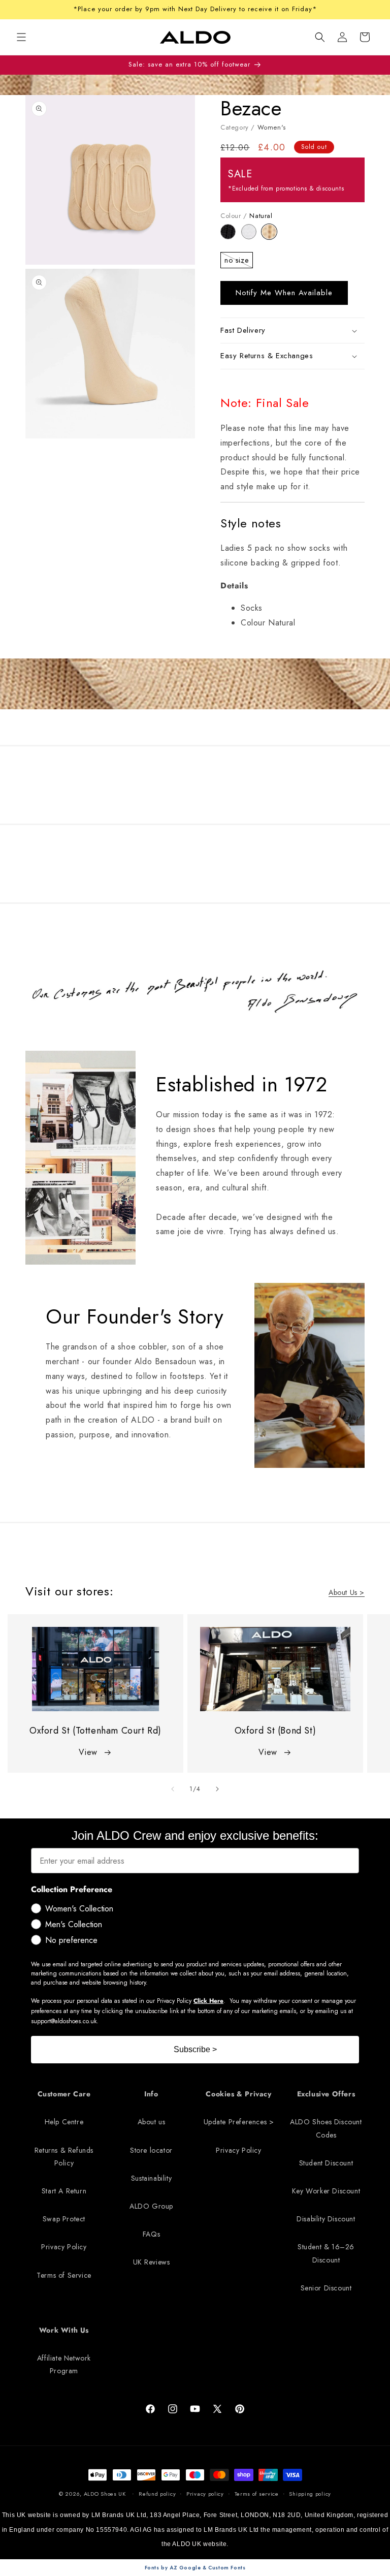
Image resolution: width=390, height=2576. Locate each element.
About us (152, 2122)
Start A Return (64, 2191)
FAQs (151, 2234)
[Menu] (21, 37)
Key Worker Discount (326, 2191)
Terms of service (257, 2494)
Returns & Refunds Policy (64, 2157)
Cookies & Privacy (238, 2094)
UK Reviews (152, 2262)
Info (151, 2094)
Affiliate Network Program (64, 2364)
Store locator (151, 2150)
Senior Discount (326, 2288)
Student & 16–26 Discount (326, 2253)
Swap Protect (64, 2219)
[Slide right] (217, 1789)
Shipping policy (310, 2494)
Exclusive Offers (326, 2094)
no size (239, 262)
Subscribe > (195, 2049)
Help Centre (64, 2122)
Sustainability (151, 2178)
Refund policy (157, 2494)
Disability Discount (326, 2219)
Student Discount (326, 2163)
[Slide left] (173, 1789)
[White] (252, 237)
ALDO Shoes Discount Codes (326, 2128)
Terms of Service (64, 2275)
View (88, 1752)
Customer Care (64, 2094)
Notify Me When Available (284, 293)
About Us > (347, 1592)
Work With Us (64, 2330)
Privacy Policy (64, 2247)
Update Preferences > (239, 2122)
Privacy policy (205, 2494)
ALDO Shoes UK (105, 2494)
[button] (320, 37)
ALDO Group (151, 2206)
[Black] (231, 237)
